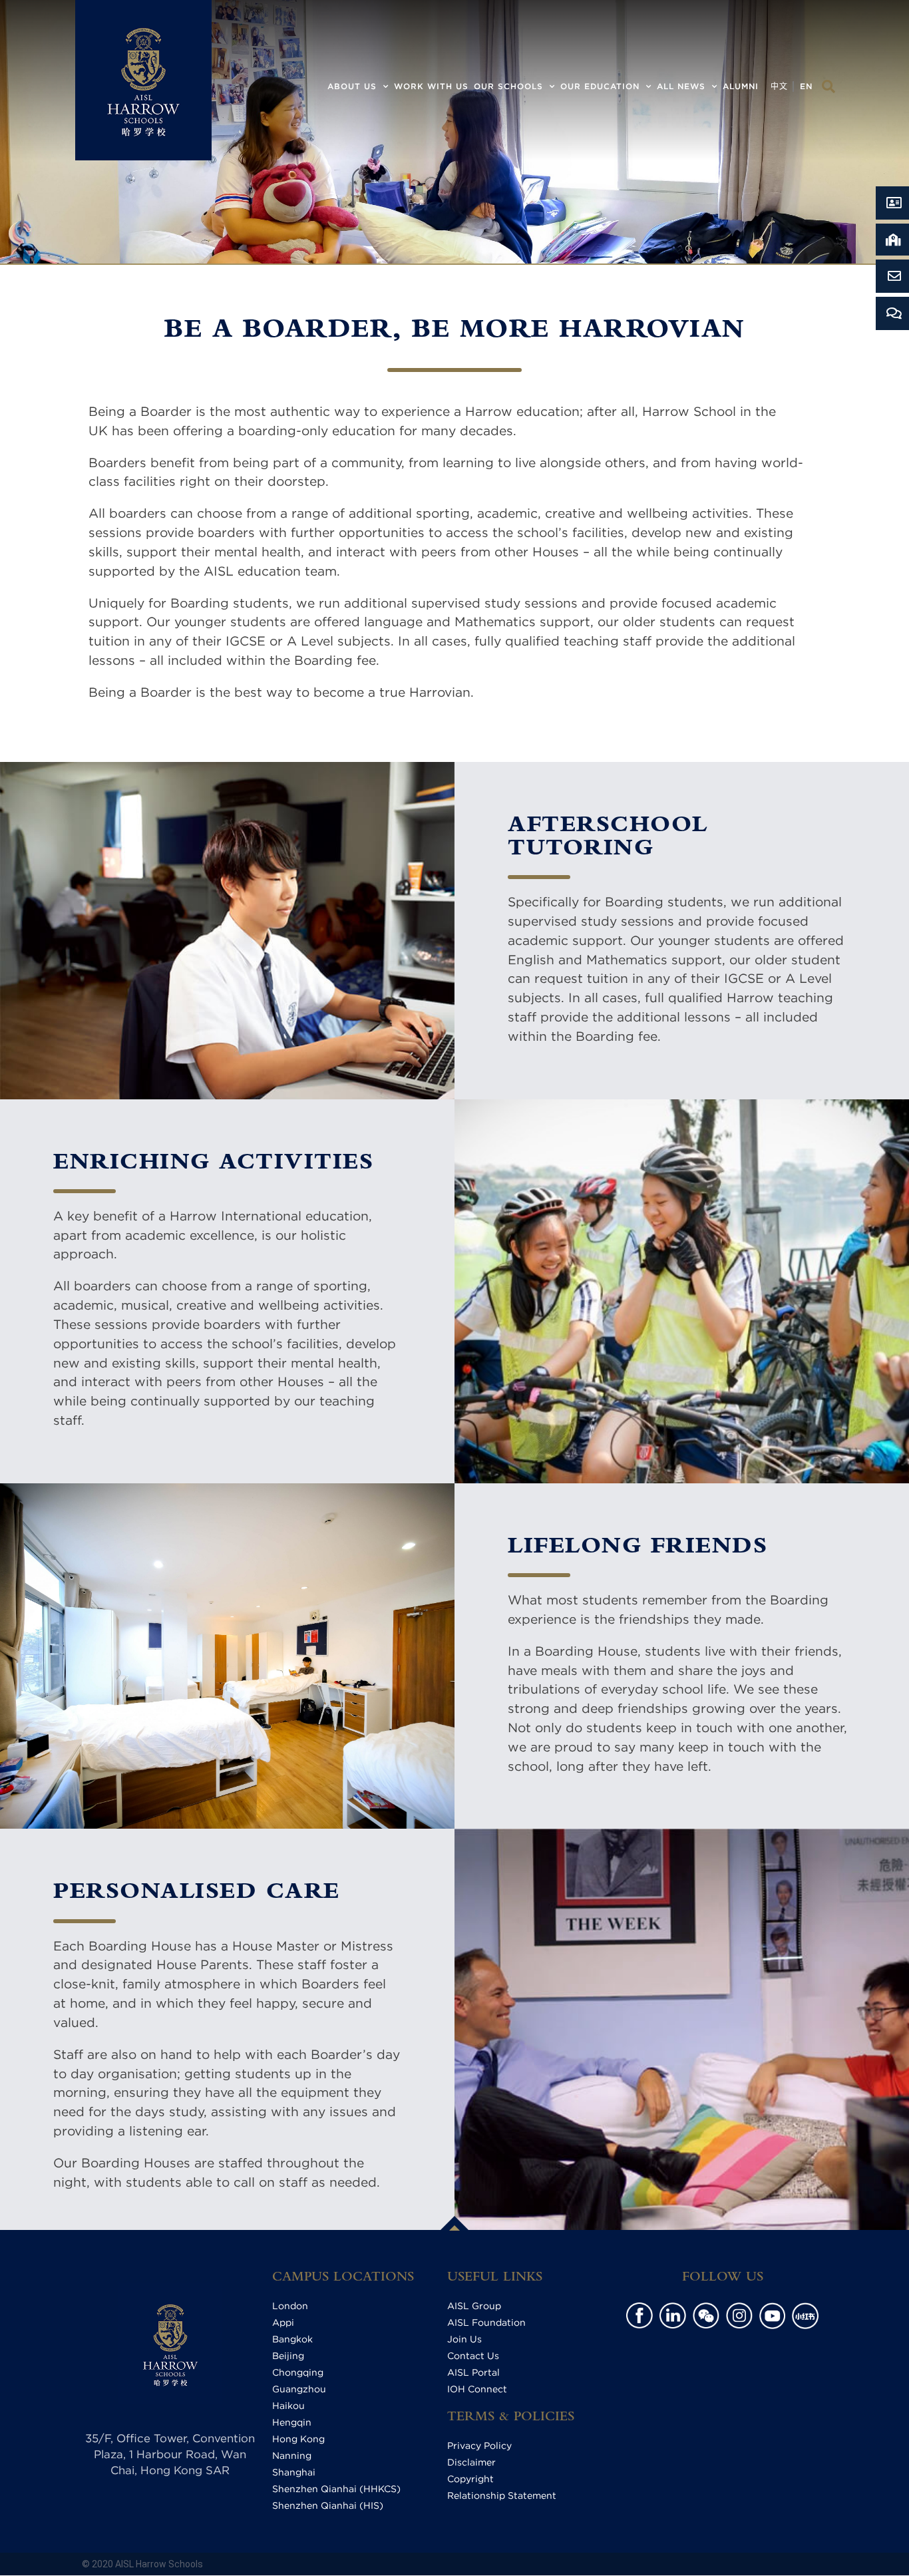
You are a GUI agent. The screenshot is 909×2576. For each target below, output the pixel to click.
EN (806, 86)
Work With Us (431, 86)
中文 (779, 86)
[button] (828, 87)
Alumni (741, 86)
